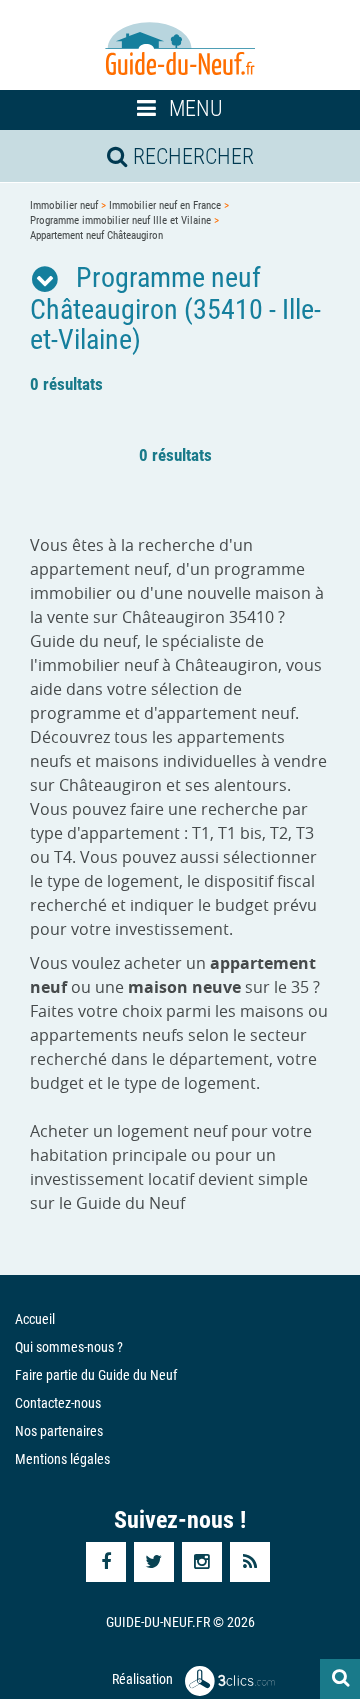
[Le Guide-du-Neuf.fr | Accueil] (180, 49)
